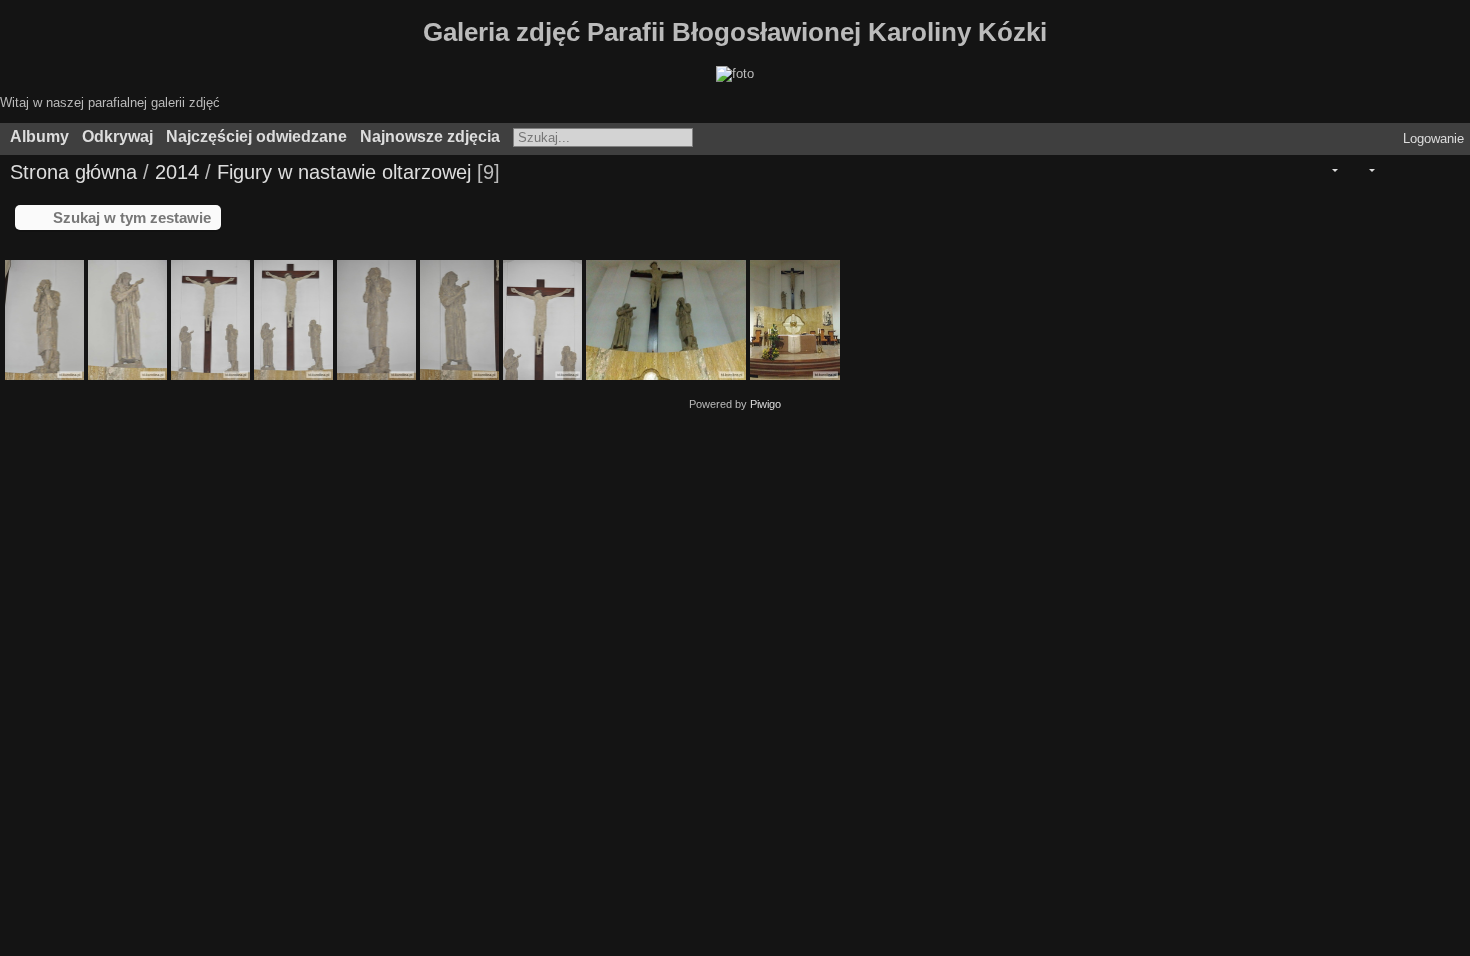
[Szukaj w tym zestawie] (1291, 170)
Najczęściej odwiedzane (256, 136)
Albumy (39, 136)
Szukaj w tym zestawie (132, 217)
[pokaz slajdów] (1391, 170)
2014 (177, 172)
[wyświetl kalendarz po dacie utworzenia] (1446, 170)
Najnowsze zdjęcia (430, 136)
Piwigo (765, 404)
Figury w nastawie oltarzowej (344, 172)
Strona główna (73, 172)
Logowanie (1433, 138)
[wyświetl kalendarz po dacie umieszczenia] (1418, 170)
